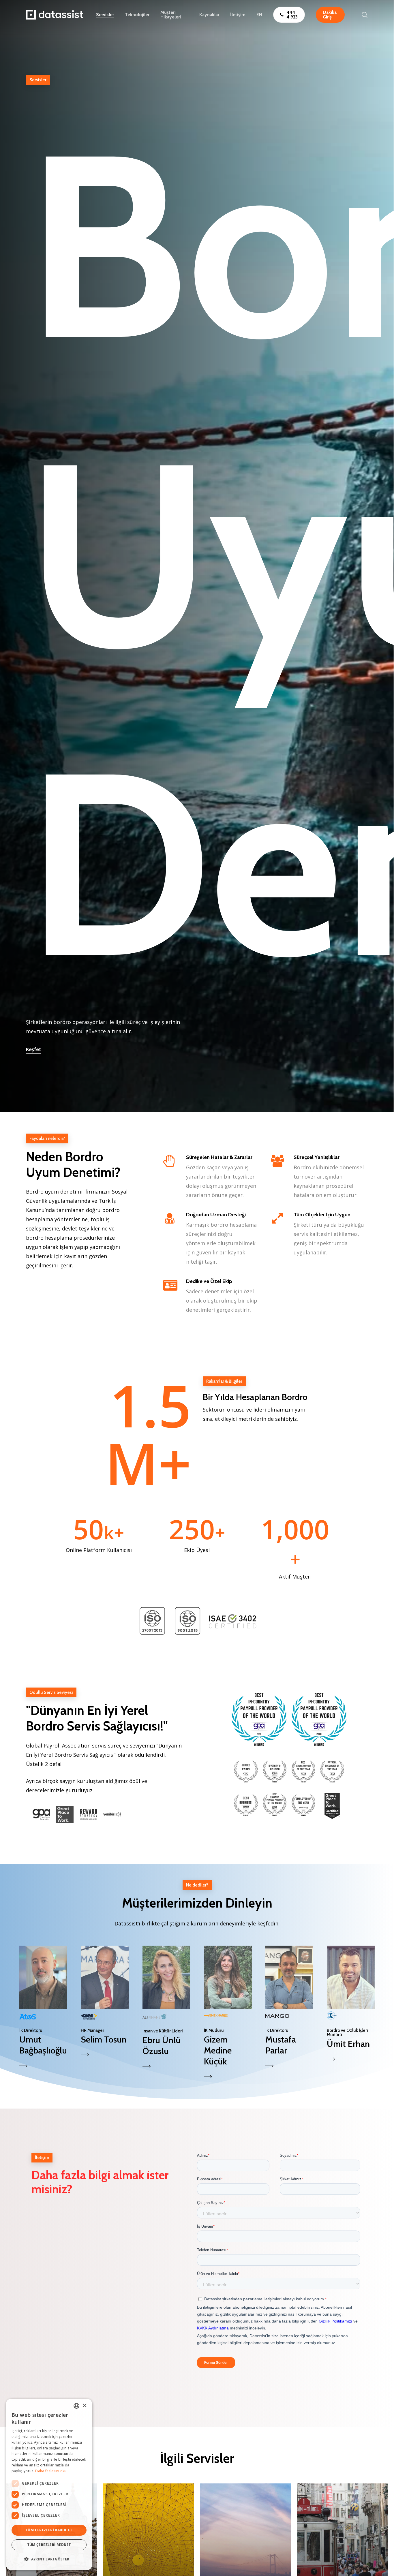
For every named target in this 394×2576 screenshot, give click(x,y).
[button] (43, 2008)
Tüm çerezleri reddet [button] (49, 2545)
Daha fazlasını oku (51, 2471)
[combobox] (76, 2406)
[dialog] (49, 2484)
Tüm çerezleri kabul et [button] (49, 2530)
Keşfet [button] (33, 1049)
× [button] (84, 2406)
